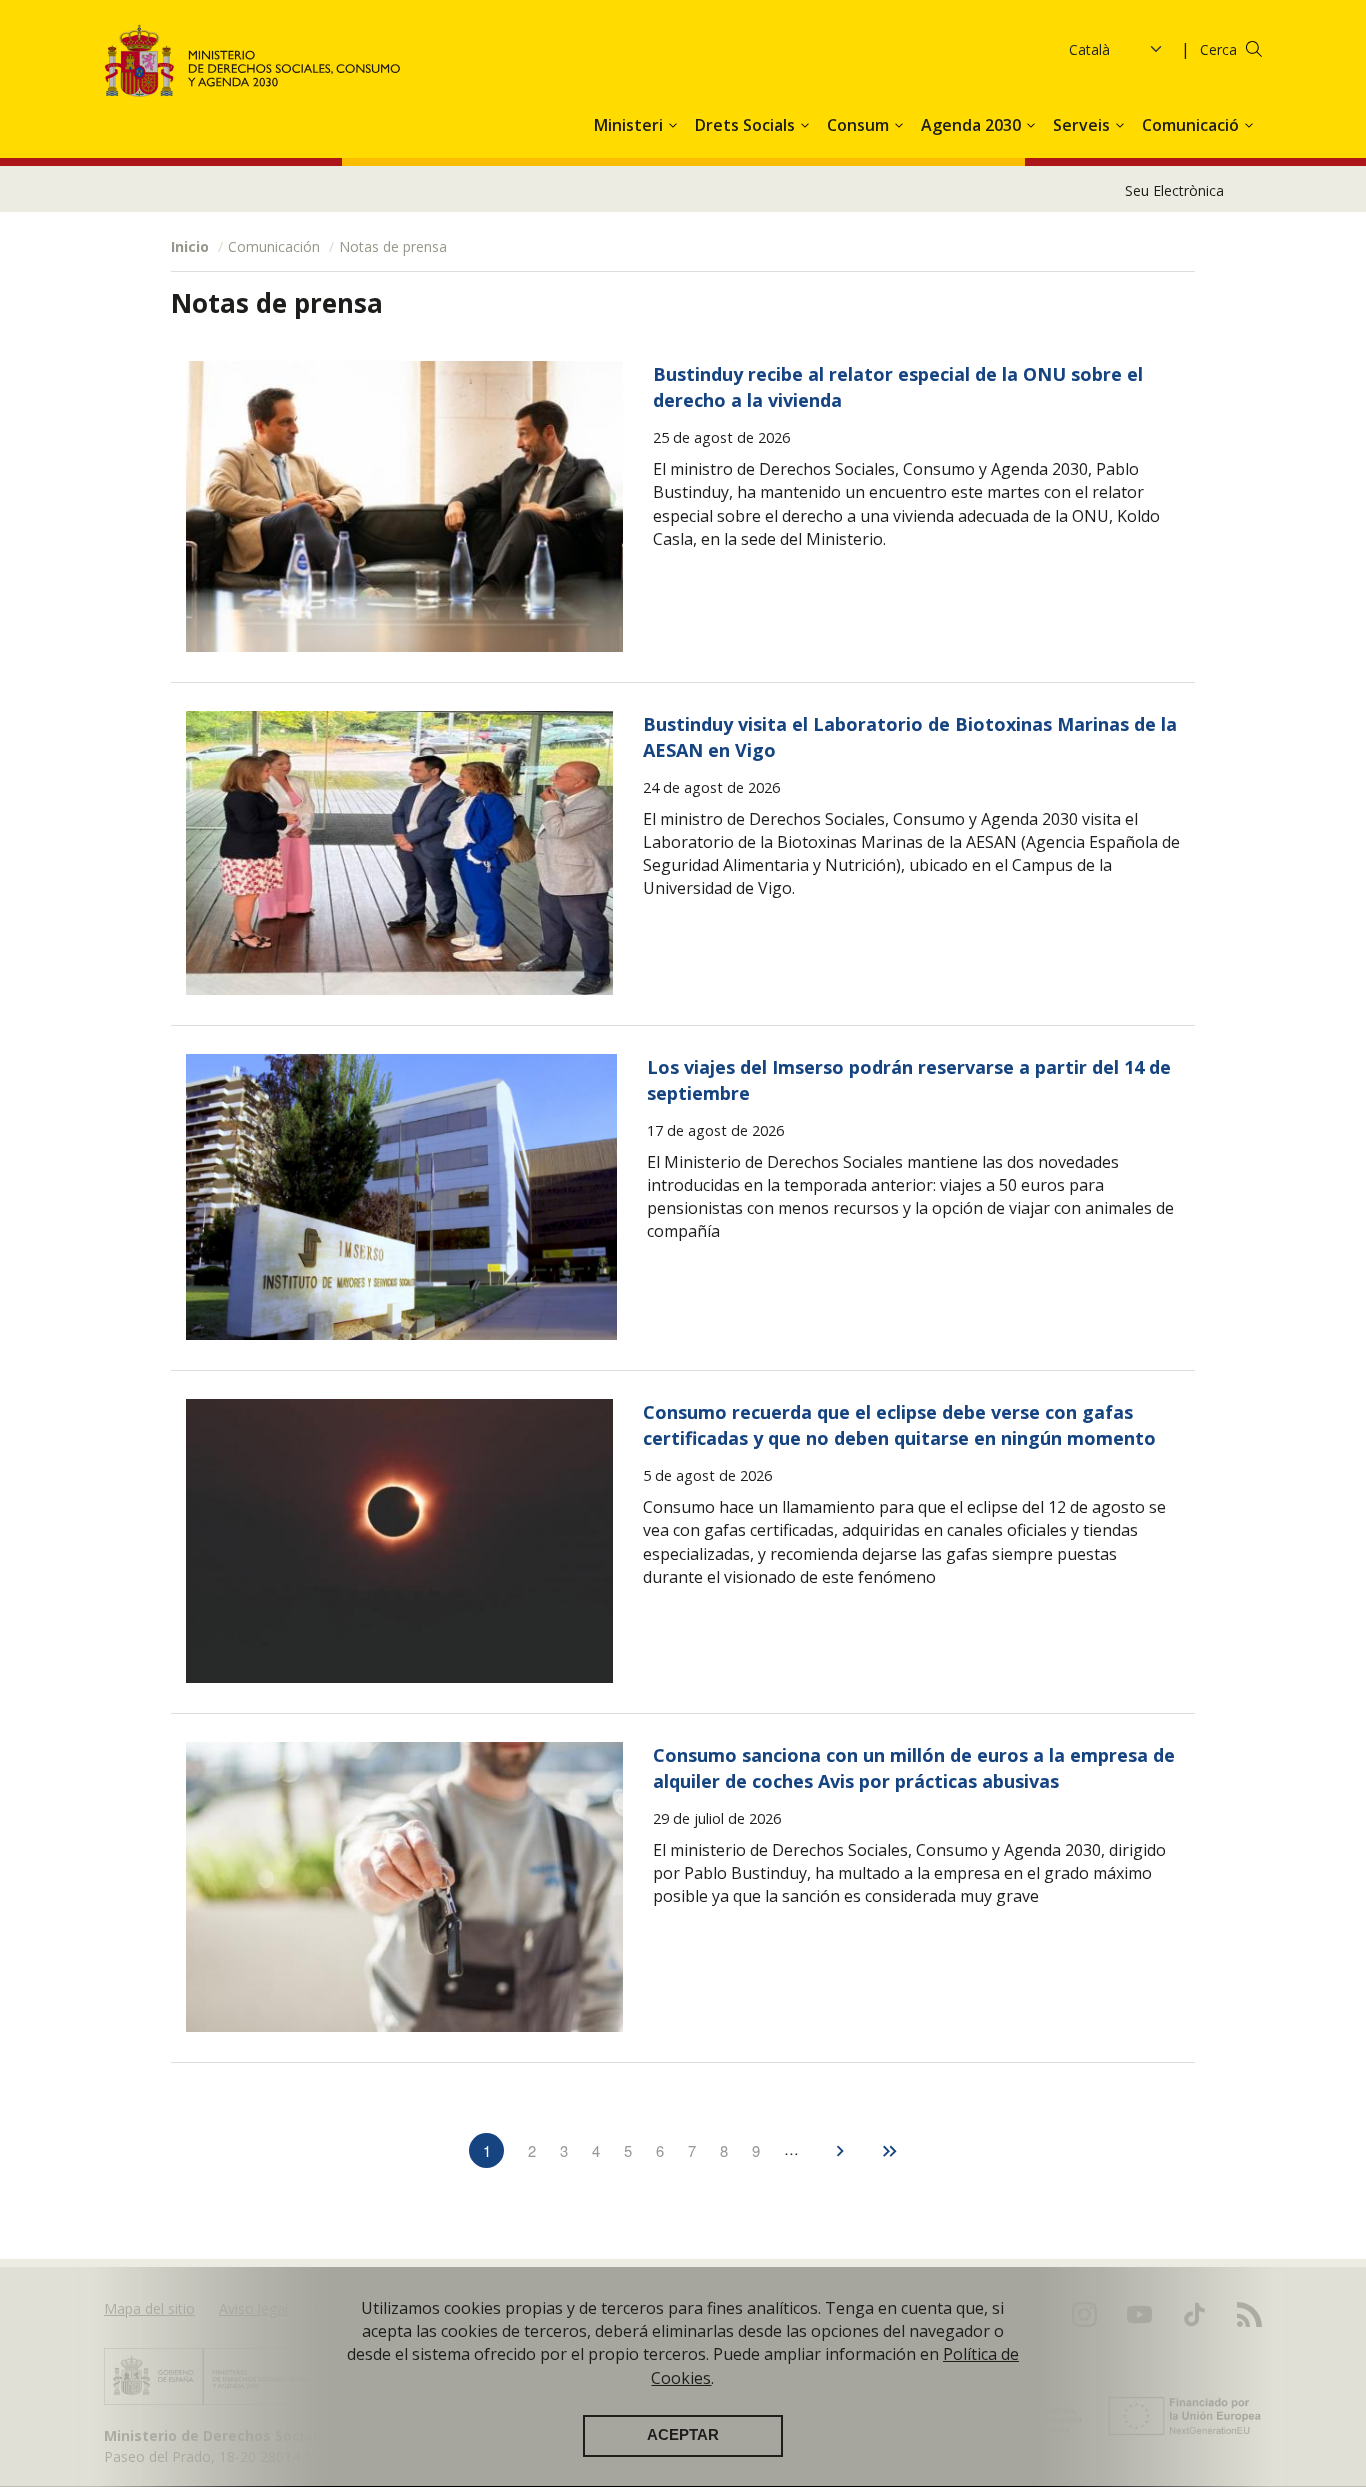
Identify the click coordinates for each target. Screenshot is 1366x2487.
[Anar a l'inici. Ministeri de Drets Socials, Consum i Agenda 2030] (253, 60)
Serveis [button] (1083, 125)
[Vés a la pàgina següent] (840, 2147)
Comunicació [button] (1192, 125)
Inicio (190, 246)
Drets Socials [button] (747, 125)
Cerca (1218, 49)
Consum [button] (860, 125)
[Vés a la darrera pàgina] (889, 2147)
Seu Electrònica (1174, 190)
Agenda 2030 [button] (973, 125)
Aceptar (683, 2436)
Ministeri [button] (630, 125)
